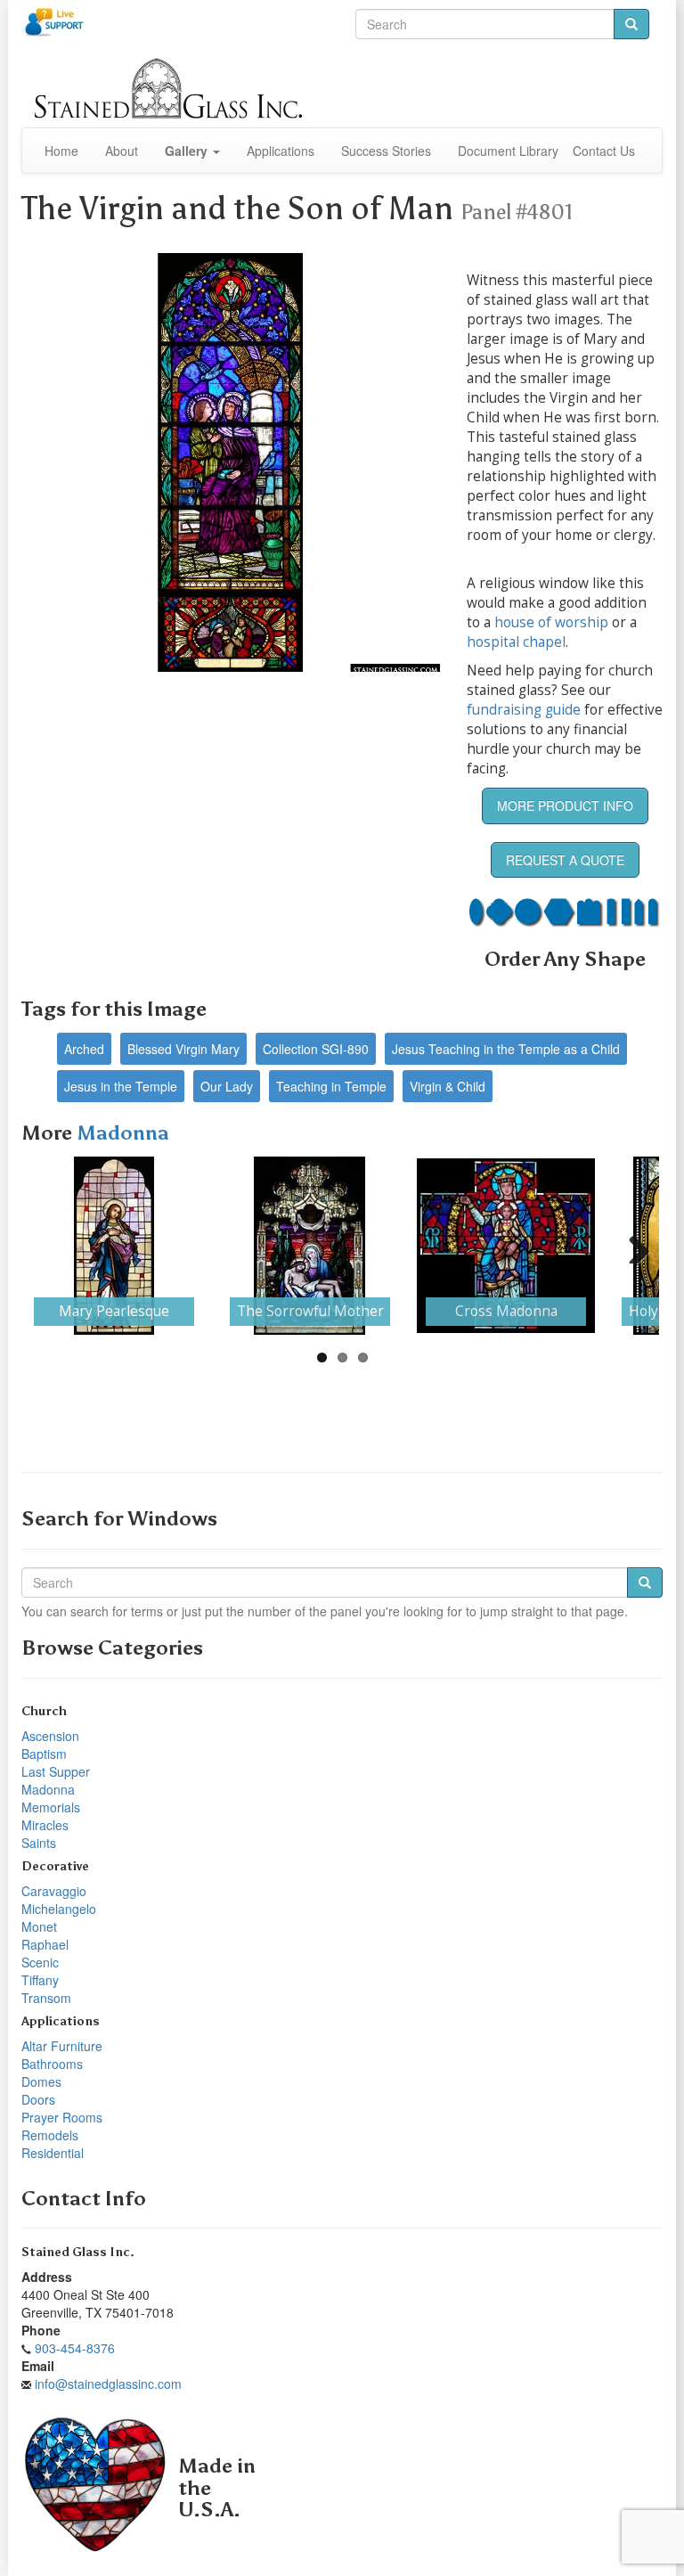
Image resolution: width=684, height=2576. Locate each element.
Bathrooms (52, 2064)
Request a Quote (565, 860)
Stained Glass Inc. (78, 2252)
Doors (38, 2099)
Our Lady (227, 1086)
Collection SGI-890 (316, 1049)
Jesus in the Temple (121, 1086)
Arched (84, 1049)
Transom (46, 1998)
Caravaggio (54, 1891)
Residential (53, 2153)
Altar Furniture (62, 2046)
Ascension (50, 1736)
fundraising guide (524, 710)
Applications (281, 151)
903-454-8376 (75, 2348)
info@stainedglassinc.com (108, 2384)
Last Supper (56, 1771)
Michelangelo (59, 1909)
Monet (39, 1926)
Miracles (45, 1825)
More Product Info (565, 806)
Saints (39, 1843)
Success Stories (386, 151)
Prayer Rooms (62, 2117)
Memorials (51, 1807)
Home (61, 151)
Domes (41, 2081)
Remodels (50, 2135)
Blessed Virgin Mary (183, 1049)
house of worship (551, 622)
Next (632, 1246)
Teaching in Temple (331, 1086)
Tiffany (40, 1980)
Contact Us (604, 151)
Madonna (123, 1133)
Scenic (40, 1962)
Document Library (508, 151)
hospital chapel (516, 642)
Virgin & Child (448, 1086)
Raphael (45, 1944)
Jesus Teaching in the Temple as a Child (506, 1049)
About (122, 151)
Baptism (44, 1754)
